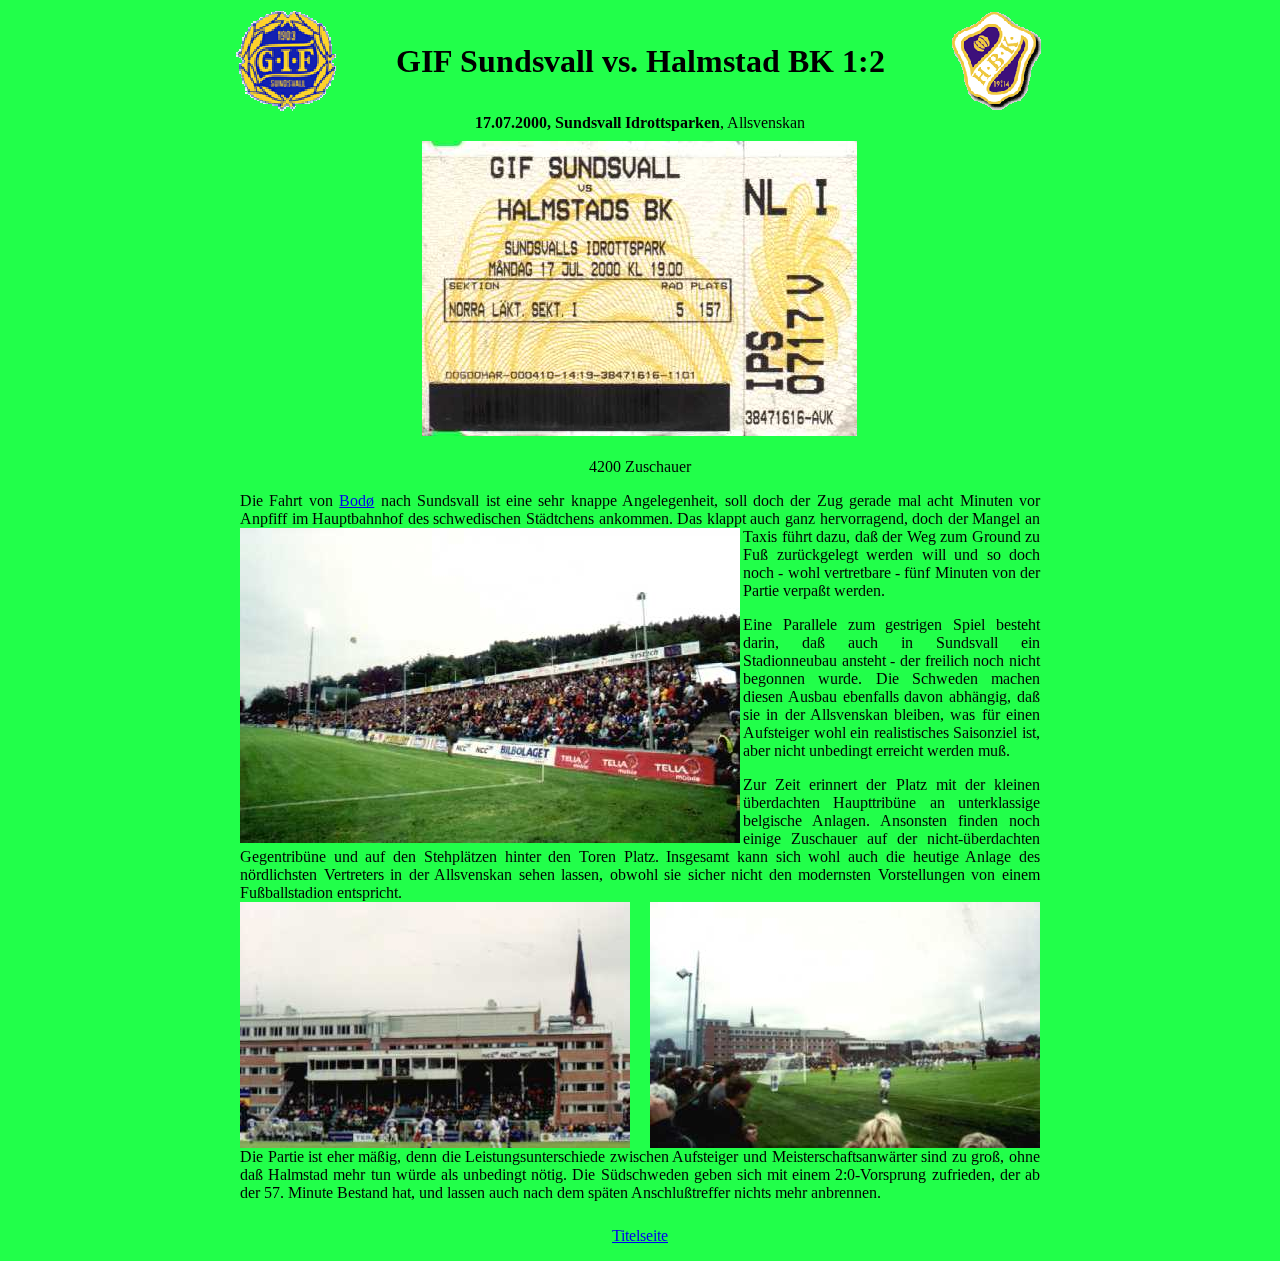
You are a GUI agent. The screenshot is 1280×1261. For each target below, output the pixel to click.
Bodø (356, 500)
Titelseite (640, 1235)
